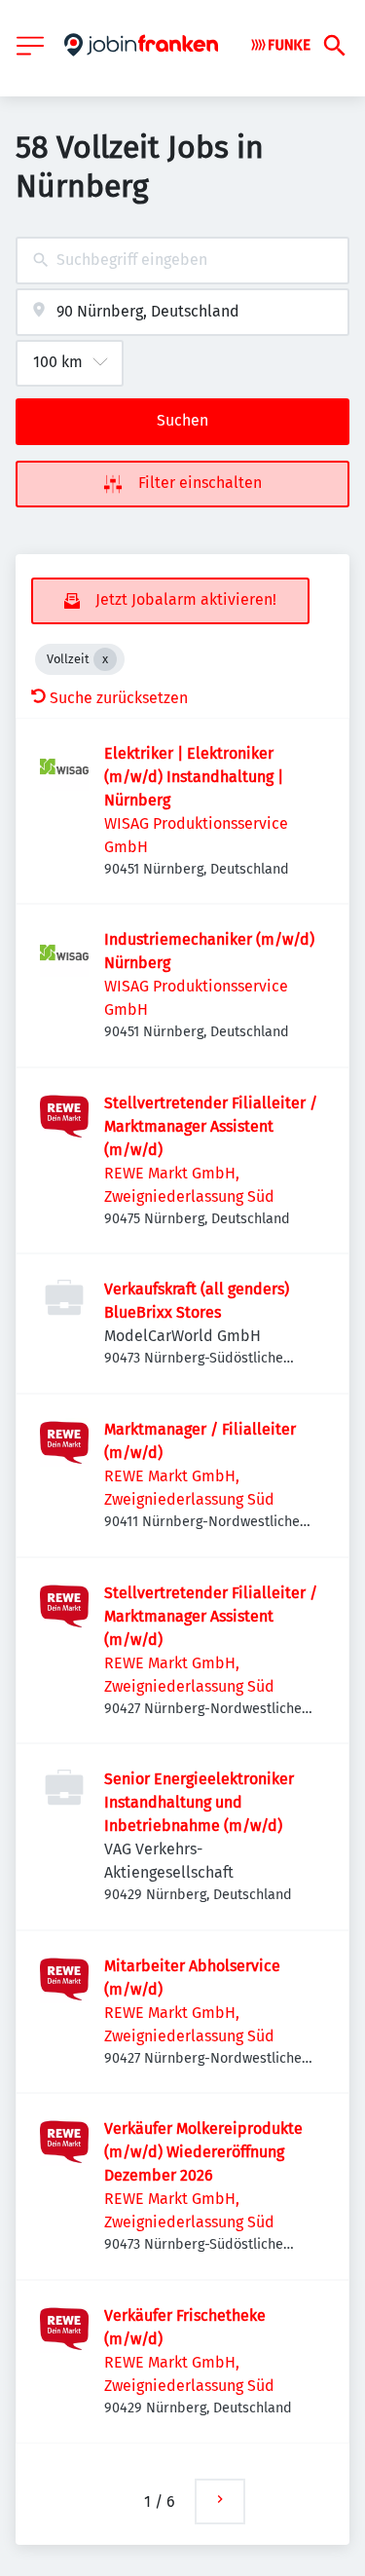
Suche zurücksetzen (119, 698)
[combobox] (182, 261)
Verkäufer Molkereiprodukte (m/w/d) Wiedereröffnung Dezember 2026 (203, 2152)
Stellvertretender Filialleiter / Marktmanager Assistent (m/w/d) (211, 1126)
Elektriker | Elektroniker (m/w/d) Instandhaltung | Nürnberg (194, 777)
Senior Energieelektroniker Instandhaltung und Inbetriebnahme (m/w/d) (199, 1802)
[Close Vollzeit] (105, 659)
